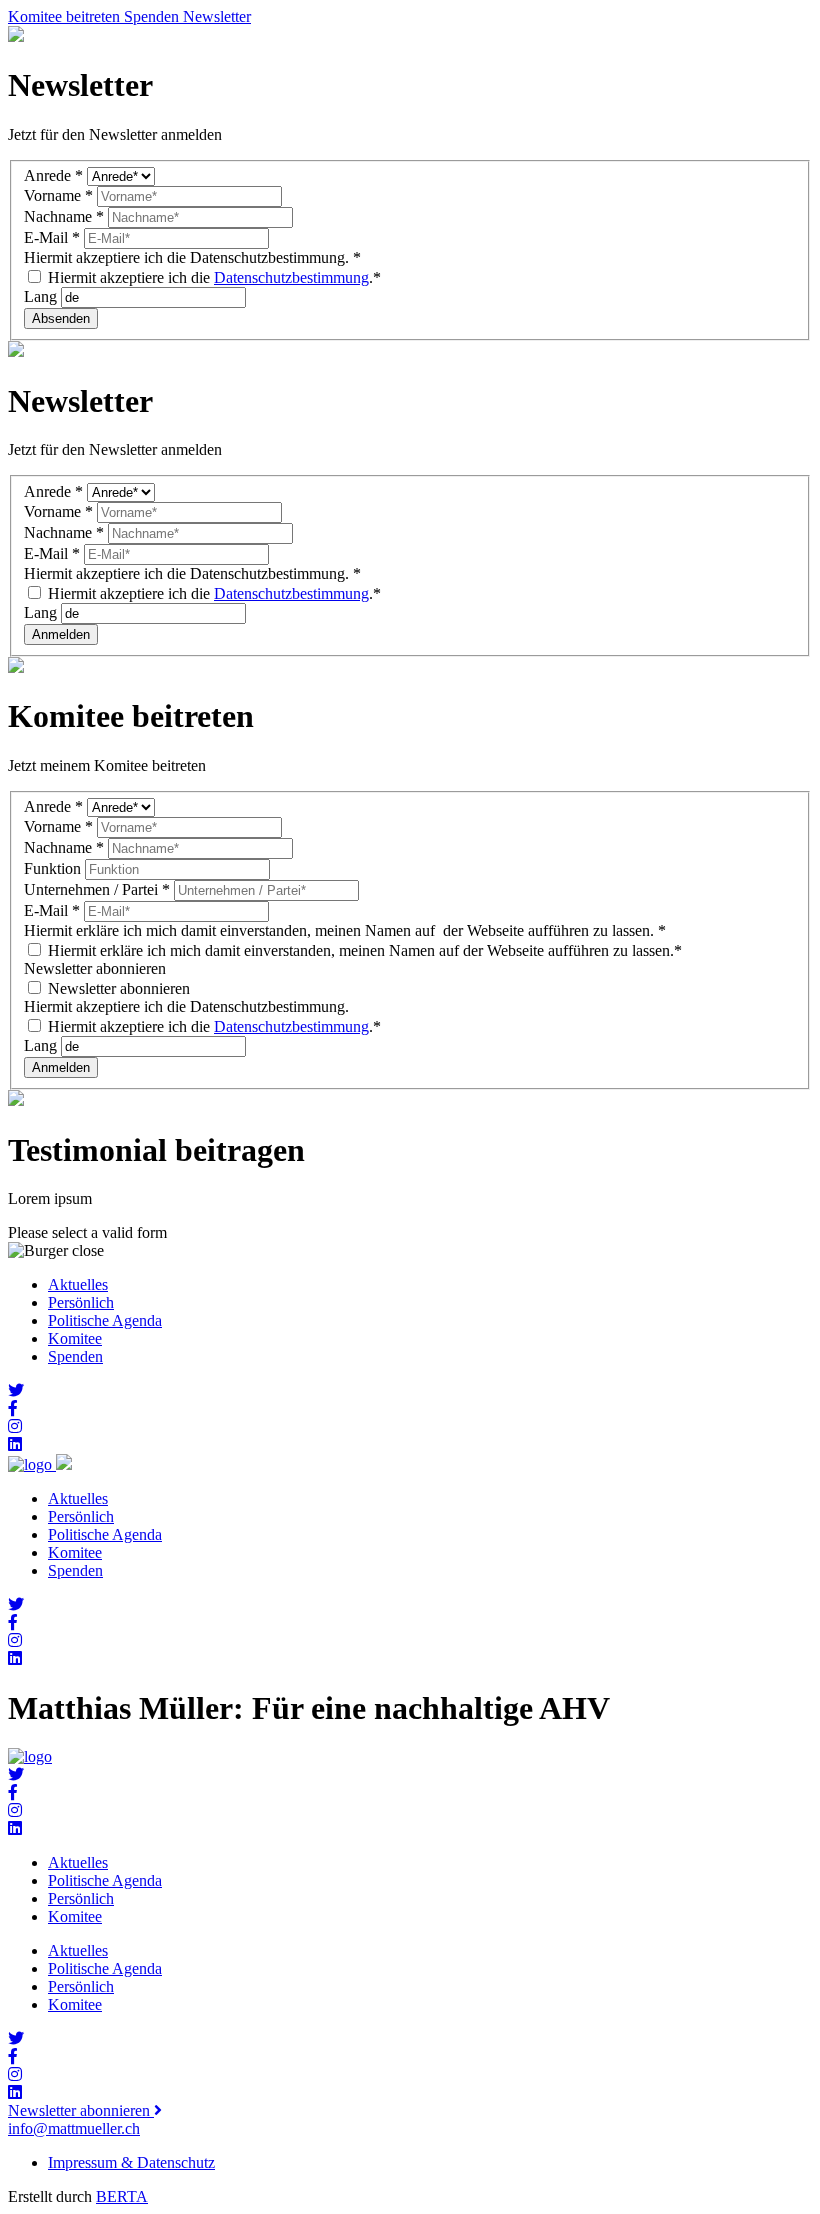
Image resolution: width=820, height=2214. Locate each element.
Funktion (54, 868)
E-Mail (52, 237)
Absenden (61, 318)
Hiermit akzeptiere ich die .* (212, 277)
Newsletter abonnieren (117, 988)
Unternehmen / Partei (97, 889)
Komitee (75, 1338)
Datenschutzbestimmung (291, 277)
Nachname (64, 216)
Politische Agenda (105, 1320)
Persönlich (81, 1302)
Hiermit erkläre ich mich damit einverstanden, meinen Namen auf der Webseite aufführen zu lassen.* (363, 950)
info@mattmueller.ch (74, 2128)
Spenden (75, 1356)
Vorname (58, 195)
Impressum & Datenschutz (131, 2162)
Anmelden (61, 634)
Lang (42, 296)
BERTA (122, 2196)
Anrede (53, 175)
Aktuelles (78, 1284)
